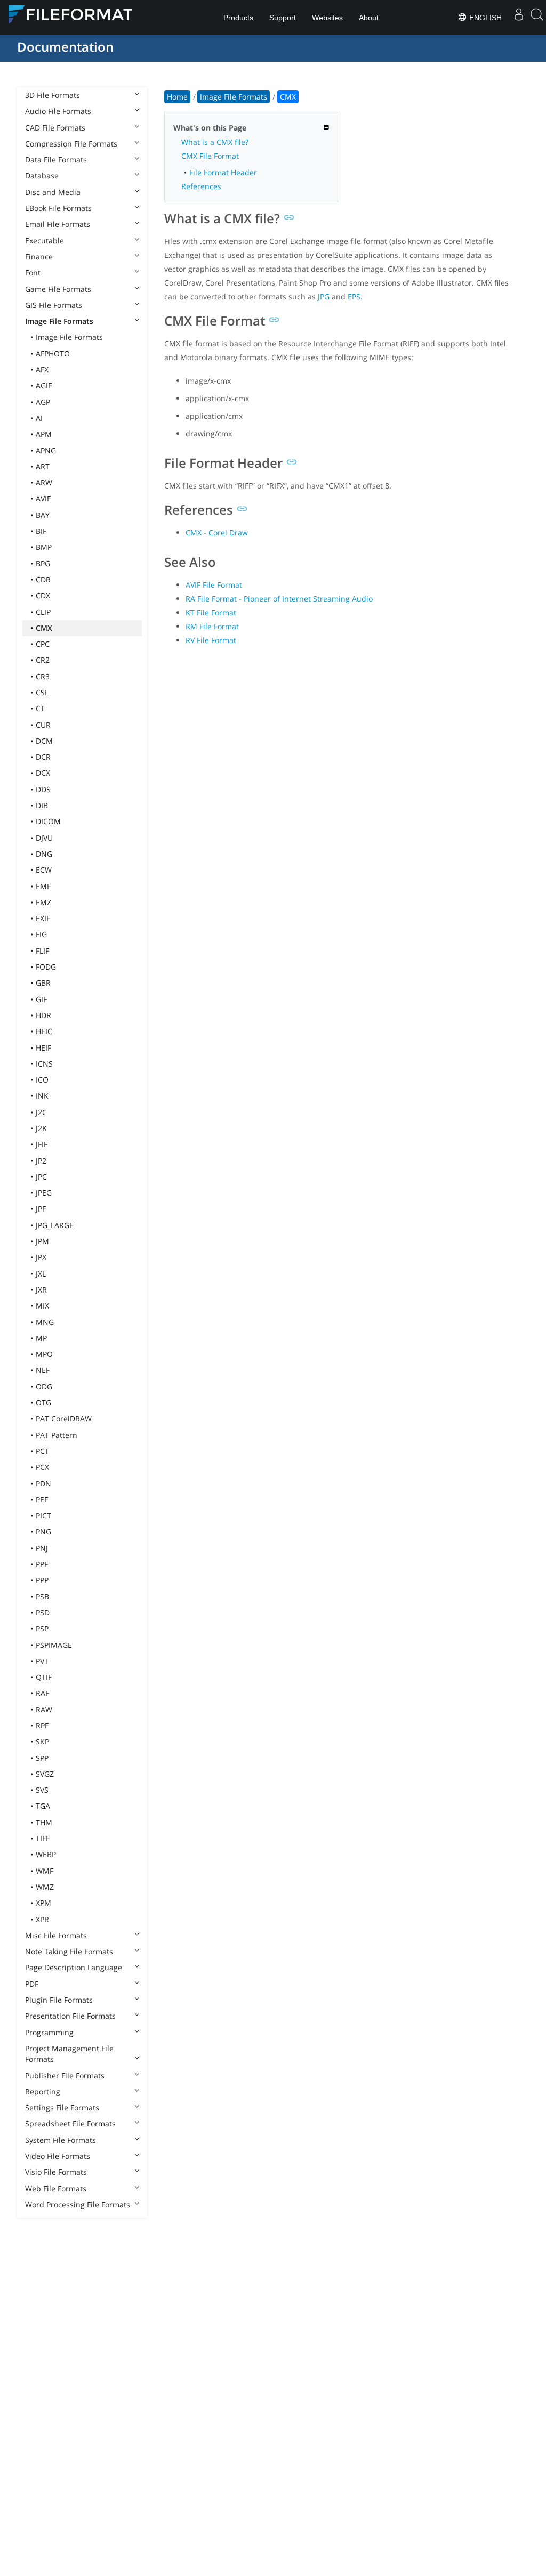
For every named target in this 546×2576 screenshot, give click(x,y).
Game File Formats (58, 289)
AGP (43, 402)
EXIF (43, 918)
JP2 (41, 1161)
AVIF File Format (214, 585)
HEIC (44, 1031)
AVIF (43, 498)
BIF (41, 531)
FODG (46, 967)
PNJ (42, 1548)
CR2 (43, 660)
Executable (45, 241)
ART (43, 466)
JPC (41, 1177)
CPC (43, 644)
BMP (44, 547)
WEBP (46, 1854)
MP (41, 1338)
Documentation (65, 47)
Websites (327, 18)
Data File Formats (56, 160)
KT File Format (211, 612)
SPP (42, 1758)
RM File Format (212, 626)
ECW (44, 870)
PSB (42, 1596)
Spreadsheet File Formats (70, 2123)
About (369, 18)
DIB (42, 805)
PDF (32, 1984)
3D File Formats (53, 95)
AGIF (44, 385)
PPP (42, 1580)
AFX (42, 369)
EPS (354, 296)
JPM (42, 1241)
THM (44, 1822)
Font (33, 273)
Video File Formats (58, 2156)
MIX (42, 1306)
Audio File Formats (58, 111)
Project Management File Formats (69, 2054)
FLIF (42, 951)
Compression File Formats (71, 144)
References (201, 186)
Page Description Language (74, 1967)
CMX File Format (210, 156)
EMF (43, 886)
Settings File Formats (62, 2107)
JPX (41, 1257)
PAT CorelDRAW (64, 1419)
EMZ (43, 902)
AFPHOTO (53, 354)
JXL (41, 1274)
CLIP (43, 612)
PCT (42, 1451)
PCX (42, 1467)
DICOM (48, 821)
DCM (44, 741)
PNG (43, 1531)
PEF (42, 1500)
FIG (41, 934)
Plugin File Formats (59, 2000)
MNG (45, 1322)
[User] (519, 18)
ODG (44, 1387)
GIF (41, 999)
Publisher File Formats (65, 2075)
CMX (44, 628)
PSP (42, 1628)
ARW (44, 482)
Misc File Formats (56, 1935)
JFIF (42, 1144)
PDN (43, 1484)
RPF (42, 1725)
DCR (43, 757)
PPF (42, 1564)
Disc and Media (53, 192)
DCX (43, 773)
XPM (43, 1903)
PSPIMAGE (54, 1645)
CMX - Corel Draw (217, 533)
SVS (42, 1790)
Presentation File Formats (70, 2016)
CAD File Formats (55, 128)
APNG (46, 450)
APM (44, 434)
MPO (44, 1354)
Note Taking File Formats (69, 1951)
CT (40, 708)
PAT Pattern (57, 1435)
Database (42, 176)
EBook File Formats (58, 208)
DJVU (44, 838)
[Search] (537, 18)
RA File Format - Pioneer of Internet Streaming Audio (279, 599)
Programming (49, 2032)
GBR (43, 983)
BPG (43, 563)
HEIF (43, 1048)
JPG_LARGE (55, 1225)
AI (39, 418)
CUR (43, 725)
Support (283, 18)
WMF (45, 1871)
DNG (44, 854)
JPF (41, 1209)
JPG (324, 296)
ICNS (44, 1064)
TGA (43, 1806)
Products (238, 18)
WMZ (45, 1887)
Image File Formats (59, 321)
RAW (44, 1709)
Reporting (43, 2091)
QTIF (44, 1677)
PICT (43, 1515)
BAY (43, 515)
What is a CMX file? (215, 142)
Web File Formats (56, 2188)
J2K (41, 1128)
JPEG (44, 1193)
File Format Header (223, 172)
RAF (42, 1693)
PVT (42, 1661)
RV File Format (211, 640)
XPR (42, 1919)
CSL (42, 692)
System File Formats (61, 2140)
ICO (42, 1080)
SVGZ (45, 1774)
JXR (41, 1290)
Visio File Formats (56, 2172)
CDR (43, 579)
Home (177, 97)
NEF (43, 1370)
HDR (43, 1015)
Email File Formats (58, 224)
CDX (43, 595)
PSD (43, 1612)
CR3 (43, 676)
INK (42, 1096)
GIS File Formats (54, 305)
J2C (41, 1112)
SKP (42, 1741)
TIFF (43, 1838)
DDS (43, 789)
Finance (39, 257)
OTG (43, 1403)
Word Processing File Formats (78, 2204)
